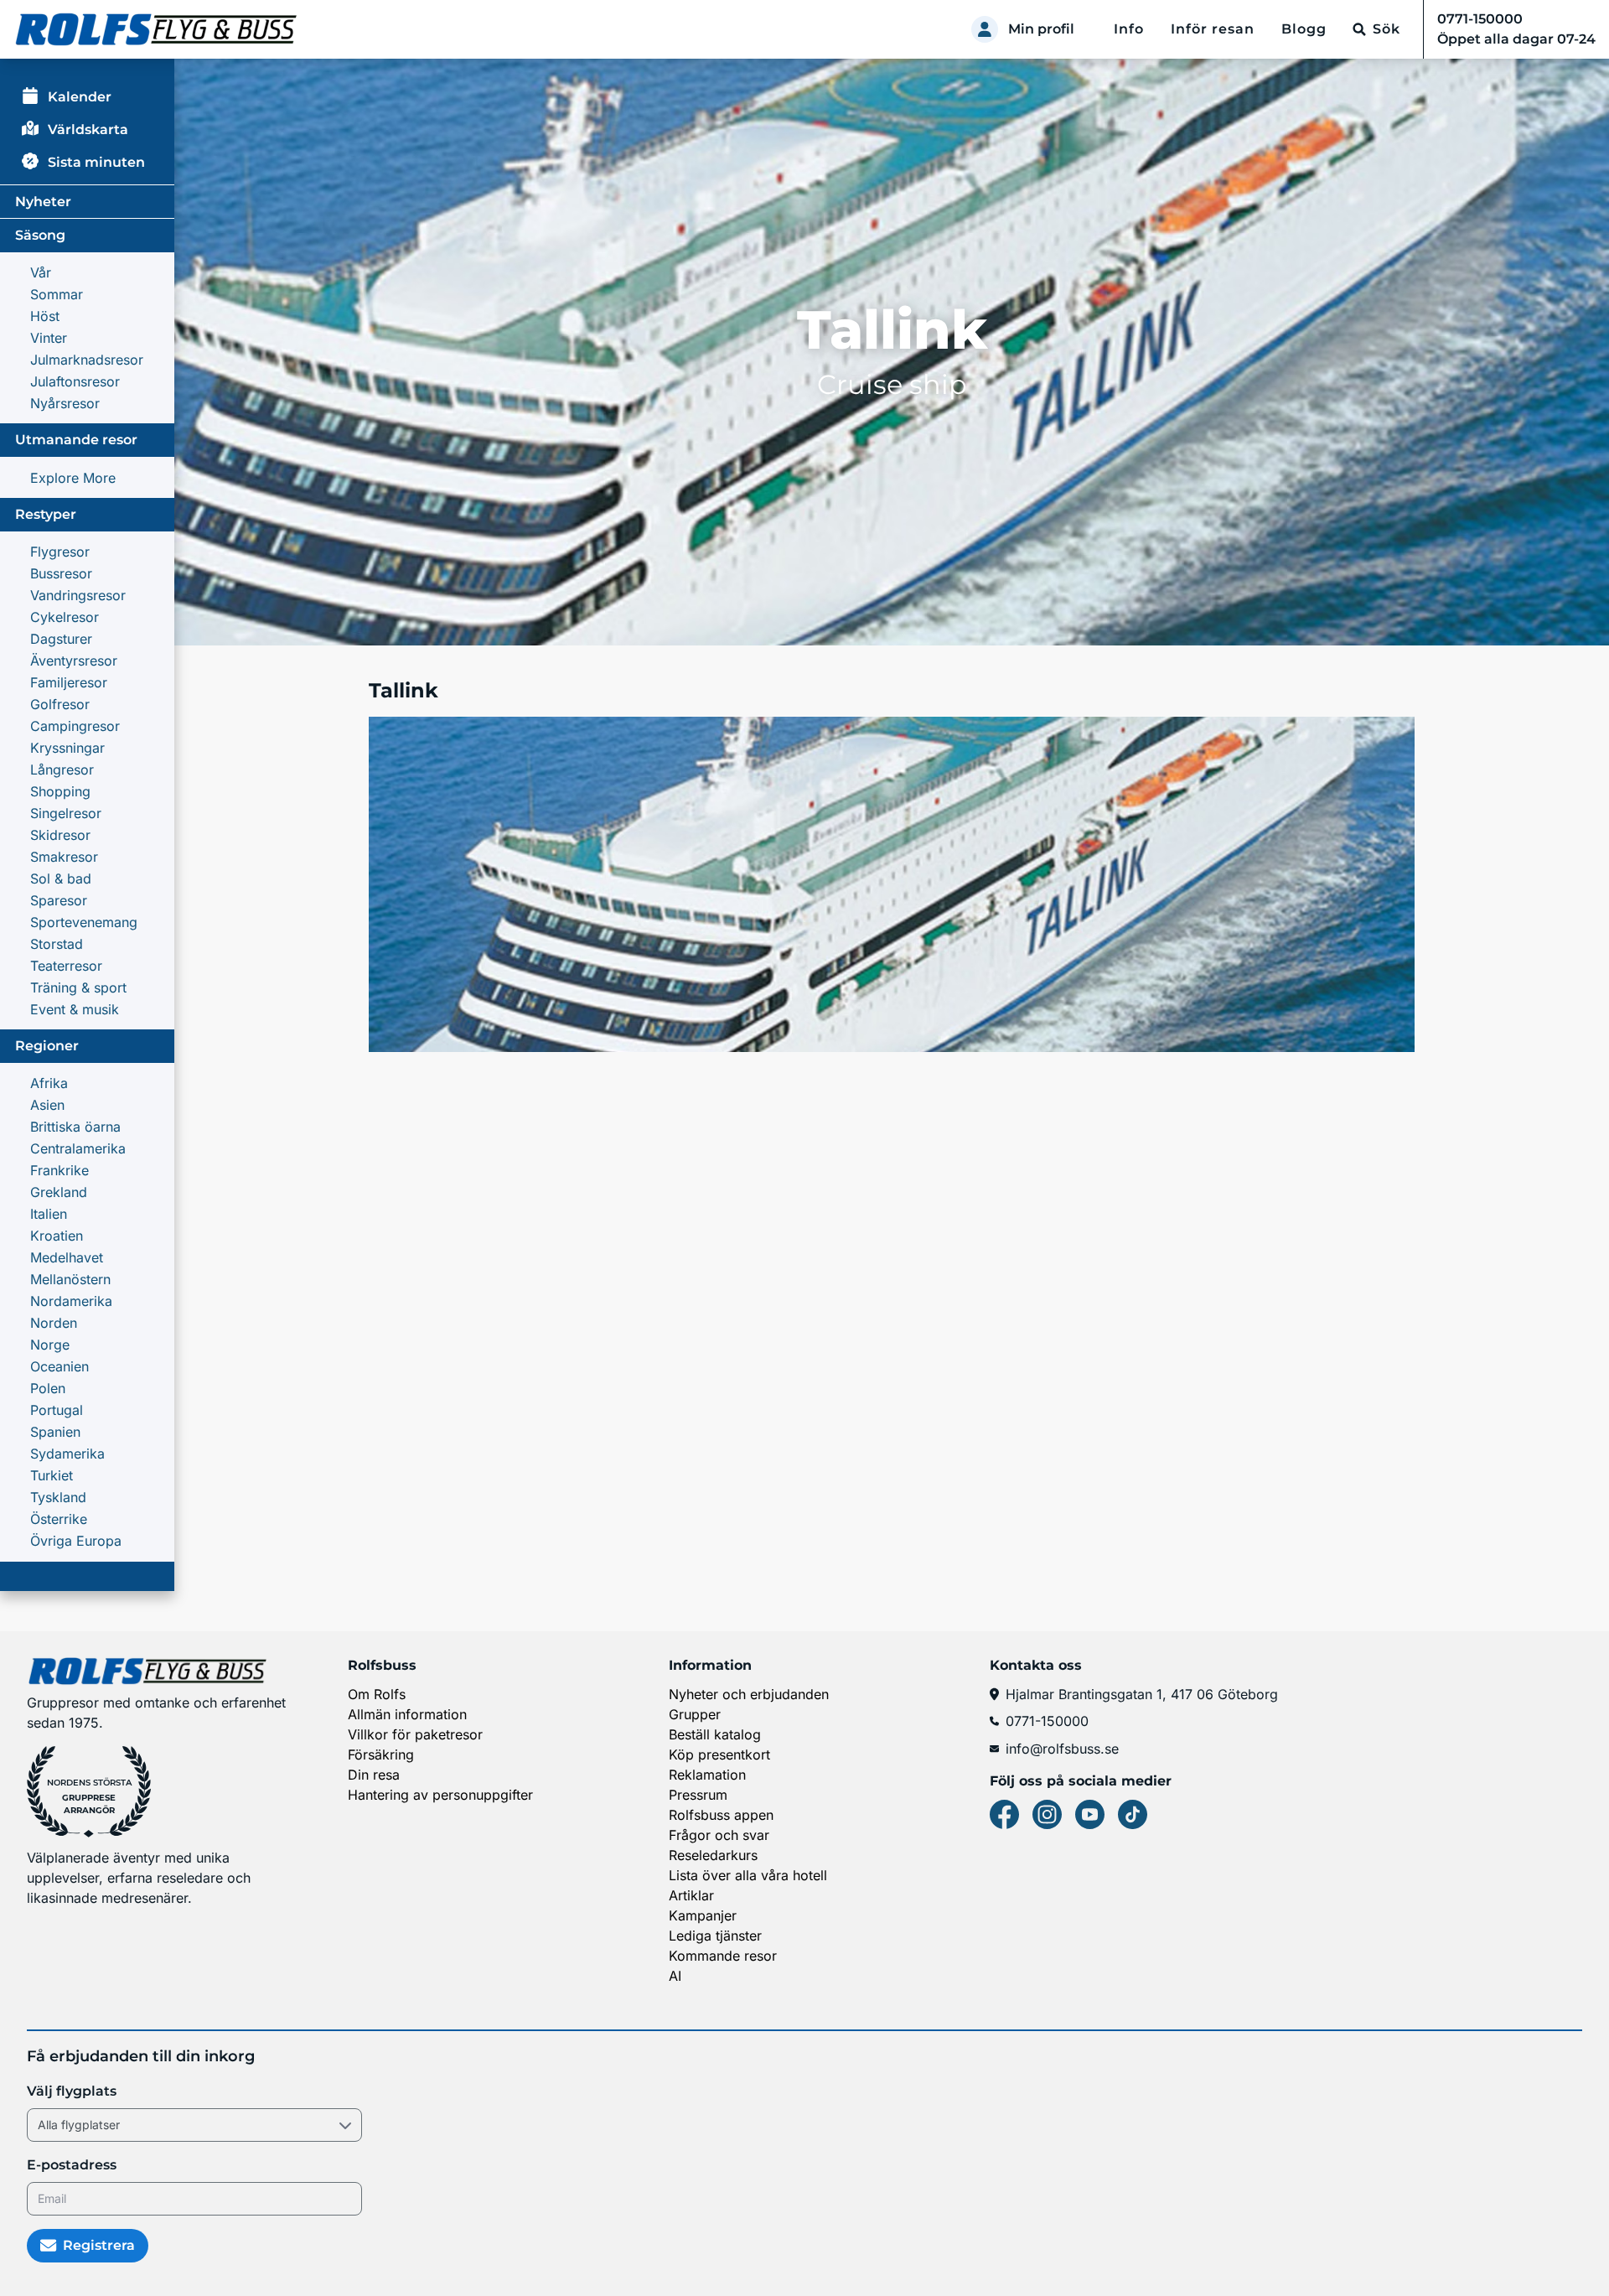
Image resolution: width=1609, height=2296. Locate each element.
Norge (50, 1345)
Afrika (49, 1083)
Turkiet (52, 1475)
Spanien (55, 1432)
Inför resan (1213, 29)
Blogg (1304, 29)
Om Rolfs (377, 1694)
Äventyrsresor (74, 661)
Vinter (49, 338)
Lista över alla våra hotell (748, 1875)
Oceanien (59, 1366)
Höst (45, 316)
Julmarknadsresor (87, 360)
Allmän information (407, 1714)
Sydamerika (67, 1454)
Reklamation (707, 1775)
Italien (49, 1214)
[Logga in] (985, 29)
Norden (54, 1323)
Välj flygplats (72, 2091)
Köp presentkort (719, 1754)
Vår (41, 272)
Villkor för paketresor (415, 1734)
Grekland (59, 1192)
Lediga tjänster (715, 1936)
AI (675, 1976)
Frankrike (59, 1170)
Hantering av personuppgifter (440, 1795)
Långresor (62, 770)
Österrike (59, 1519)
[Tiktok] (1133, 1814)
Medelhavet (67, 1257)
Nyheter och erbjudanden (749, 1694)
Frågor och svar (719, 1835)
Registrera (99, 2245)
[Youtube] (1090, 1814)
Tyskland (58, 1497)
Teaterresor (66, 966)
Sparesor (59, 900)
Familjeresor (69, 682)
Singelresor (66, 813)
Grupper (695, 1714)
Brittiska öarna (75, 1127)
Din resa (374, 1775)
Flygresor (60, 552)
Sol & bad (61, 878)
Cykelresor (65, 617)
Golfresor (60, 704)
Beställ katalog (715, 1734)
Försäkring (381, 1754)
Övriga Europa (76, 1541)
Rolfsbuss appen (721, 1815)
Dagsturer (61, 639)
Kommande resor (723, 1956)
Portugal (57, 1410)
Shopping (60, 791)
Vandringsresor (78, 595)
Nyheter (43, 202)
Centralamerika (78, 1148)
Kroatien (57, 1236)
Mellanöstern (70, 1279)
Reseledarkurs (713, 1855)
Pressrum (698, 1795)
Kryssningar (67, 748)
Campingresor (75, 726)
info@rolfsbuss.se (1062, 1749)
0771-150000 (1047, 1721)
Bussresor (61, 573)
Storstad (57, 944)
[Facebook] (1004, 1814)
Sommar (57, 294)
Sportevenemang (84, 922)
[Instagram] (1047, 1814)
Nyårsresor (65, 403)
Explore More (73, 478)
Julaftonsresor (75, 381)
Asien (47, 1105)
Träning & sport (78, 987)
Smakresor (64, 857)
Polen (48, 1388)
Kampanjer (703, 1915)
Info (1129, 29)
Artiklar (691, 1895)
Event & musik (75, 1009)
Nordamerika (71, 1301)
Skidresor (60, 835)
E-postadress (72, 2165)
